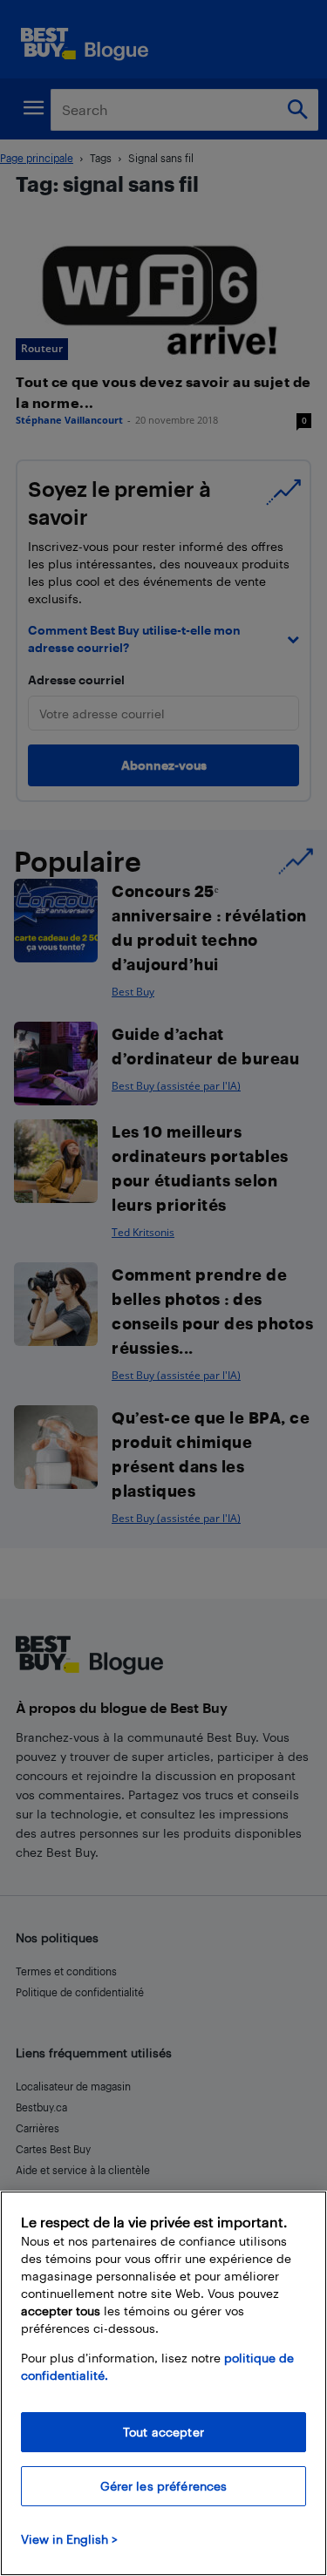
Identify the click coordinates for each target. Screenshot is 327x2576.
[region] (163, 2383)
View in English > (69, 2539)
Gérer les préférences (164, 2486)
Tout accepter (163, 2432)
